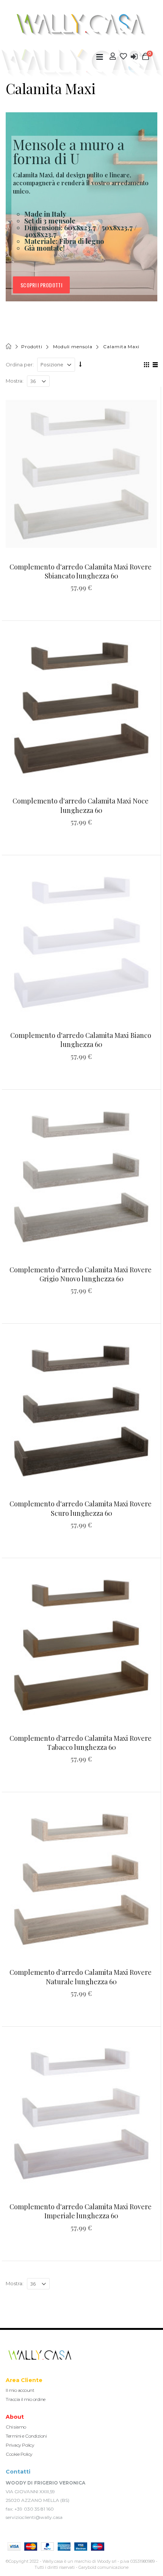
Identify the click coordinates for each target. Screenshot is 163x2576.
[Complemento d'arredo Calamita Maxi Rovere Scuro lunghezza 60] (81, 1411)
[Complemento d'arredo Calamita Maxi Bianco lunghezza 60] (81, 942)
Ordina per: (20, 364)
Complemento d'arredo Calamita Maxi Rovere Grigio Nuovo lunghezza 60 (81, 1274)
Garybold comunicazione (103, 2567)
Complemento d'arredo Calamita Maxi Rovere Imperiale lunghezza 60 (81, 2211)
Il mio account (20, 2390)
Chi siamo (16, 2427)
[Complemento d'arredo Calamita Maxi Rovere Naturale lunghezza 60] (81, 1879)
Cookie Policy (19, 2454)
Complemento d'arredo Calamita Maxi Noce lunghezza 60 (81, 805)
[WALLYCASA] (81, 25)
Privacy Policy (20, 2445)
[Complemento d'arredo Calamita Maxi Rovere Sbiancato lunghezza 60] (81, 474)
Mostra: (15, 381)
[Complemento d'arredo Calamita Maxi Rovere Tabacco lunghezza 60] (81, 1645)
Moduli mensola (73, 347)
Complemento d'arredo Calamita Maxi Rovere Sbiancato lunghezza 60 (81, 571)
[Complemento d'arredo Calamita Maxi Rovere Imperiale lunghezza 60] (81, 2113)
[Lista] (154, 366)
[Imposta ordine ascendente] (80, 364)
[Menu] (100, 57)
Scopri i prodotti (41, 285)
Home (9, 347)
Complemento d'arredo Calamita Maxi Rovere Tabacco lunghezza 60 (81, 1743)
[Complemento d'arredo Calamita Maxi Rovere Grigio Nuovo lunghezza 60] (81, 1176)
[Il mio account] (113, 56)
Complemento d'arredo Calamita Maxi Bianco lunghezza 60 (81, 1040)
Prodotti (32, 347)
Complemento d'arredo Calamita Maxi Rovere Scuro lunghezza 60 (81, 1508)
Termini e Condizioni (26, 2436)
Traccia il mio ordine (26, 2399)
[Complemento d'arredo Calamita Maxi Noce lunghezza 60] (81, 708)
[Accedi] (134, 57)
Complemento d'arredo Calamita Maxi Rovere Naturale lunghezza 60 (81, 1977)
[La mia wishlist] (123, 56)
